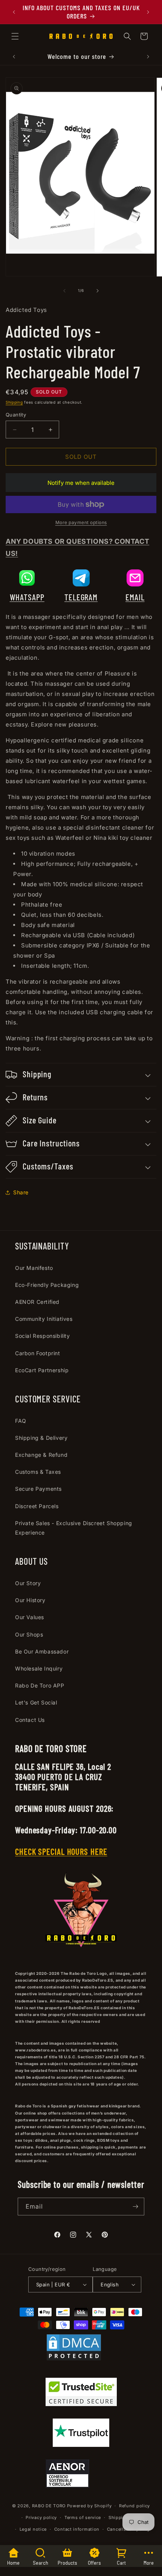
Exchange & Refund (41, 1455)
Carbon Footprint (38, 1353)
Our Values (30, 1617)
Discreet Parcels (37, 1506)
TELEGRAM (81, 597)
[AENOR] (67, 2475)
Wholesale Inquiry (39, 1668)
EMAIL (135, 597)
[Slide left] (64, 291)
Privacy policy (41, 2517)
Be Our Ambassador (42, 1651)
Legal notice (33, 2529)
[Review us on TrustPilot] (81, 2445)
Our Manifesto (34, 1268)
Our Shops (29, 1634)
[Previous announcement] (14, 12)
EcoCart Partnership (42, 1370)
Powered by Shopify (89, 2506)
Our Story (28, 1583)
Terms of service (83, 2517)
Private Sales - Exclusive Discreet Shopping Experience (74, 1528)
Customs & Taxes (38, 1472)
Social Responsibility (43, 1336)
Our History (30, 1600)
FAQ (21, 1421)
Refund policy (134, 2506)
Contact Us (30, 1720)
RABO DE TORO (49, 2506)
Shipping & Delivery (41, 1438)
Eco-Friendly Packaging (47, 1285)
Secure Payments (38, 1489)
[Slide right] (98, 291)
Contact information (77, 2529)
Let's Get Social (36, 1702)
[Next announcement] (148, 12)
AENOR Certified (37, 1302)
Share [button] (21, 1192)
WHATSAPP (27, 597)
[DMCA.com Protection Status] (74, 2349)
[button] (15, 36)
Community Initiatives (44, 1319)
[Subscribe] (136, 2207)
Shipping (14, 402)
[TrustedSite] (81, 2393)
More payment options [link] (81, 522)
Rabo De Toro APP (40, 1685)
